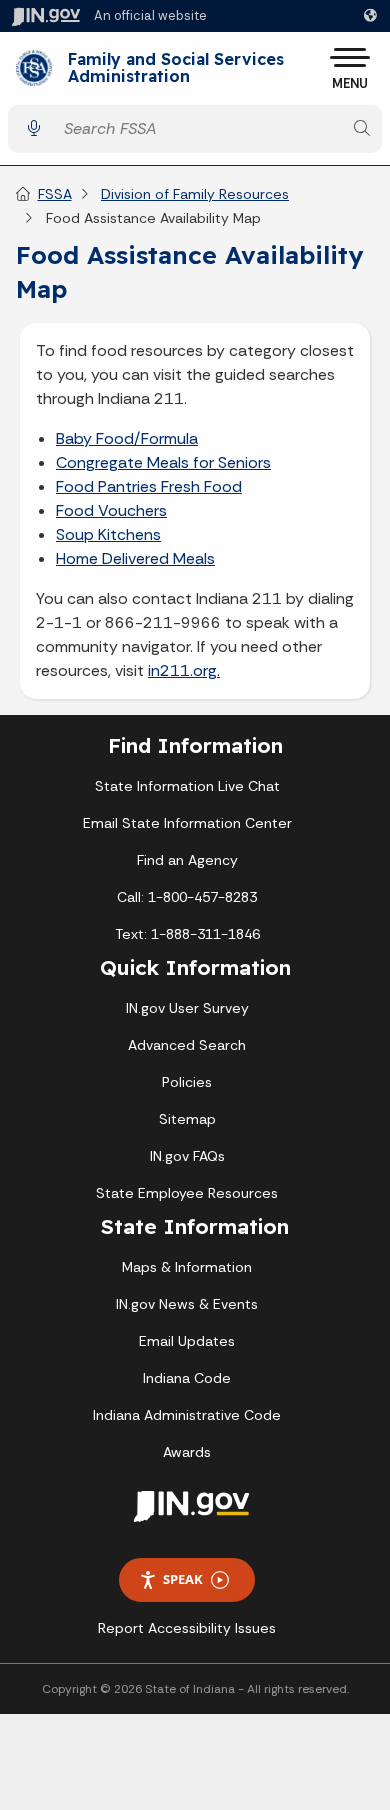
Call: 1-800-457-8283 (187, 897)
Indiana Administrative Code (187, 1415)
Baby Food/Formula (127, 438)
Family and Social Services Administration (176, 68)
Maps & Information (187, 1267)
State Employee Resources (187, 1193)
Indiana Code (187, 1378)
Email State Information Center (187, 823)
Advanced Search (187, 1045)
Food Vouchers (111, 510)
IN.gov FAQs (187, 1156)
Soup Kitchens (108, 534)
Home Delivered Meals (135, 558)
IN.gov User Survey (187, 1008)
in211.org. (184, 670)
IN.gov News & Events (187, 1304)
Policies (187, 1082)
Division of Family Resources (195, 194)
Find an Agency (187, 860)
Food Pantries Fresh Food (149, 486)
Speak (183, 1579)
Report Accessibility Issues (187, 1628)
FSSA (55, 194)
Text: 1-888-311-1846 (187, 934)
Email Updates (187, 1341)
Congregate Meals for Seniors (163, 462)
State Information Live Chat (187, 786)
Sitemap (187, 1119)
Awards (187, 1452)
